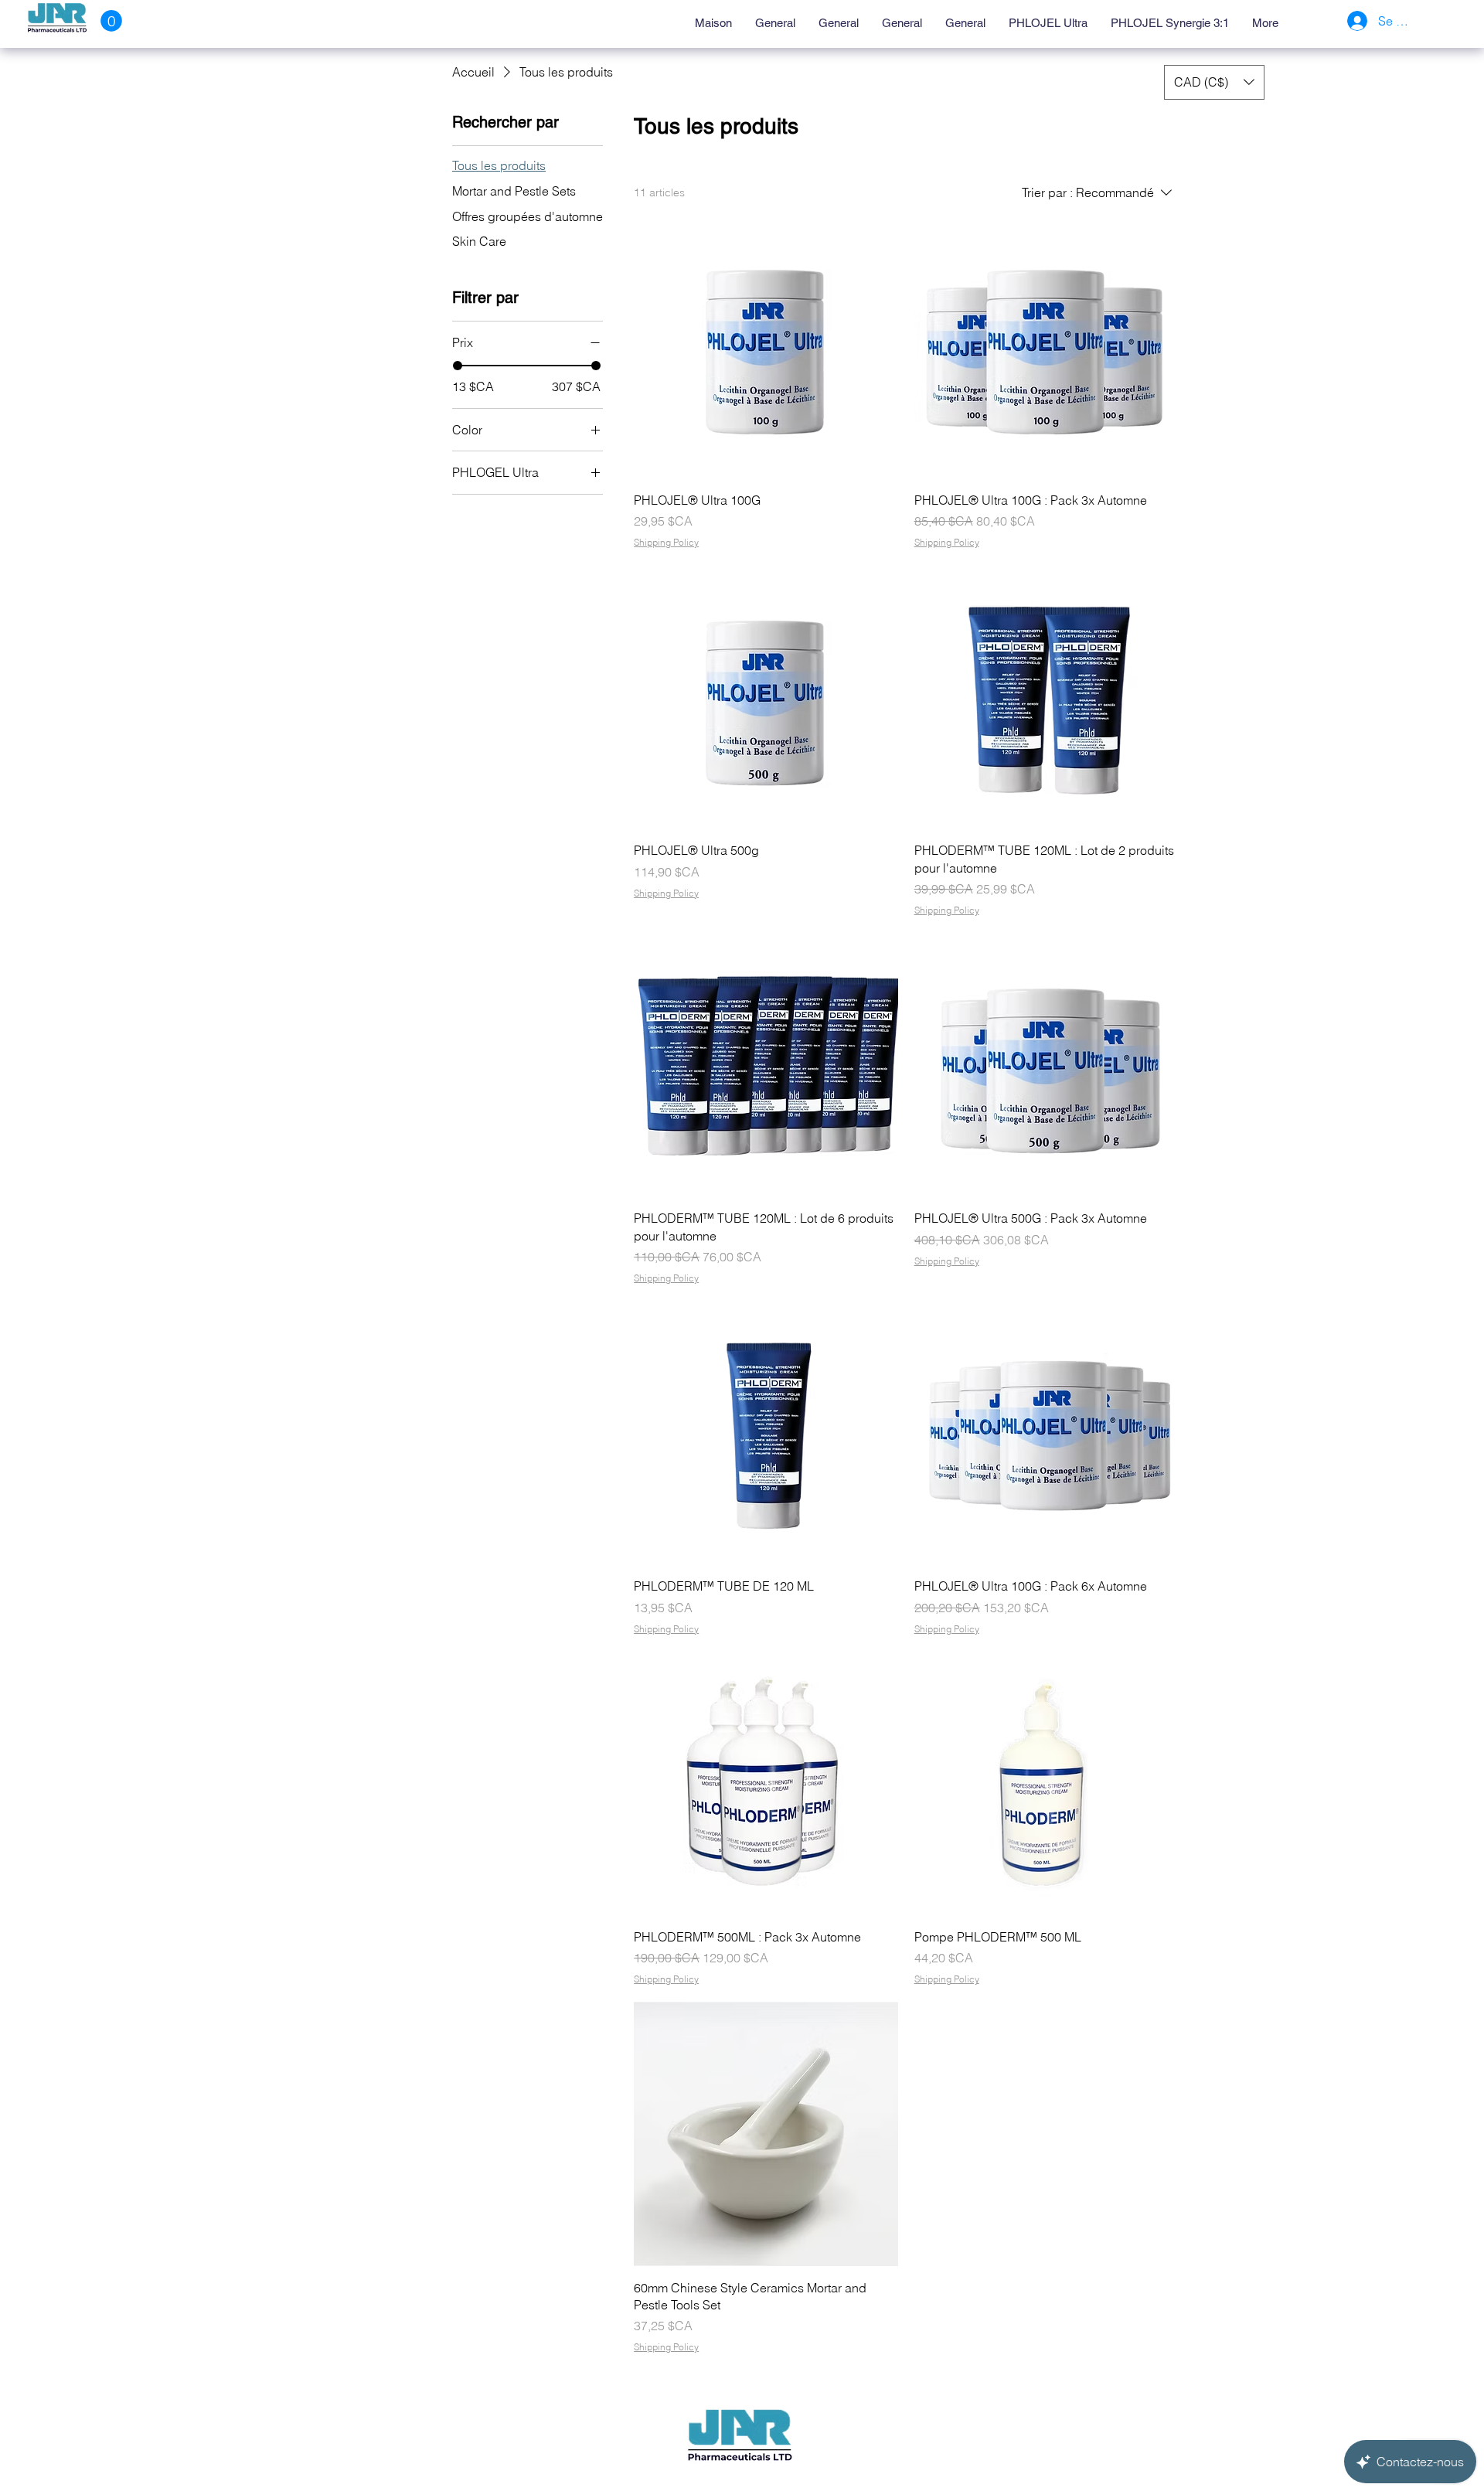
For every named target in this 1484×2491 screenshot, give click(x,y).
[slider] (458, 366)
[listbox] (1214, 82)
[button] (111, 21)
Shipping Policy (666, 542)
